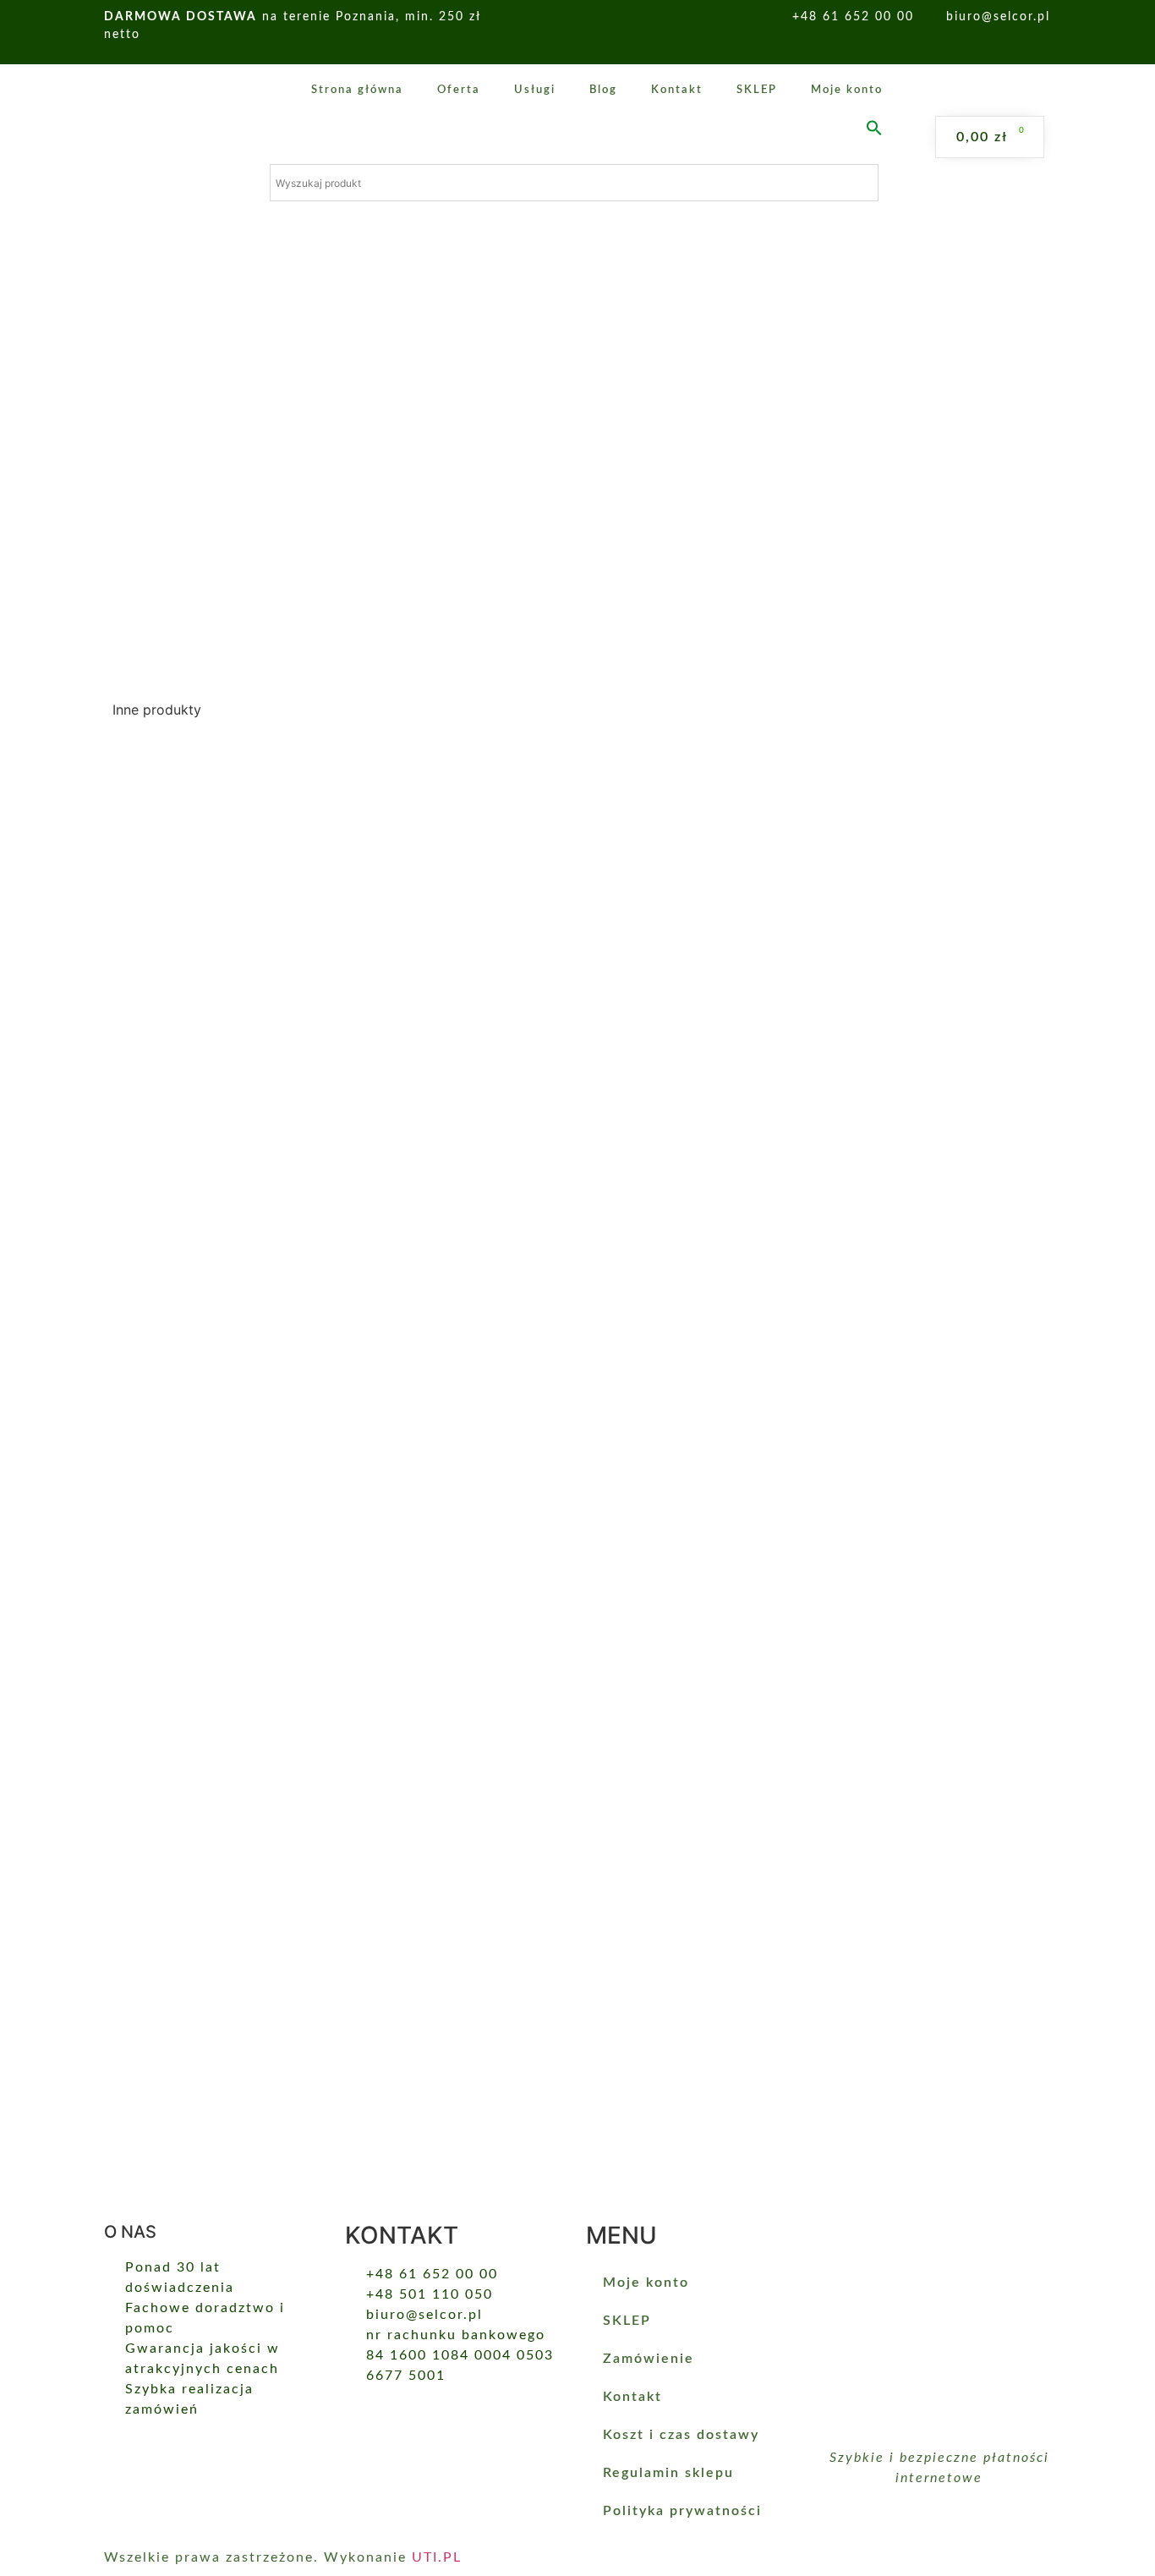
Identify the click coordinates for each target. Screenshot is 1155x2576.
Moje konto (847, 90)
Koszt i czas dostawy (681, 2435)
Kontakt (677, 90)
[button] (874, 128)
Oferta (459, 90)
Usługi (535, 90)
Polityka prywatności (682, 2511)
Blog (603, 90)
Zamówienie (649, 2359)
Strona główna (357, 90)
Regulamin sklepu (668, 2473)
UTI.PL (437, 2557)
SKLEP (757, 90)
